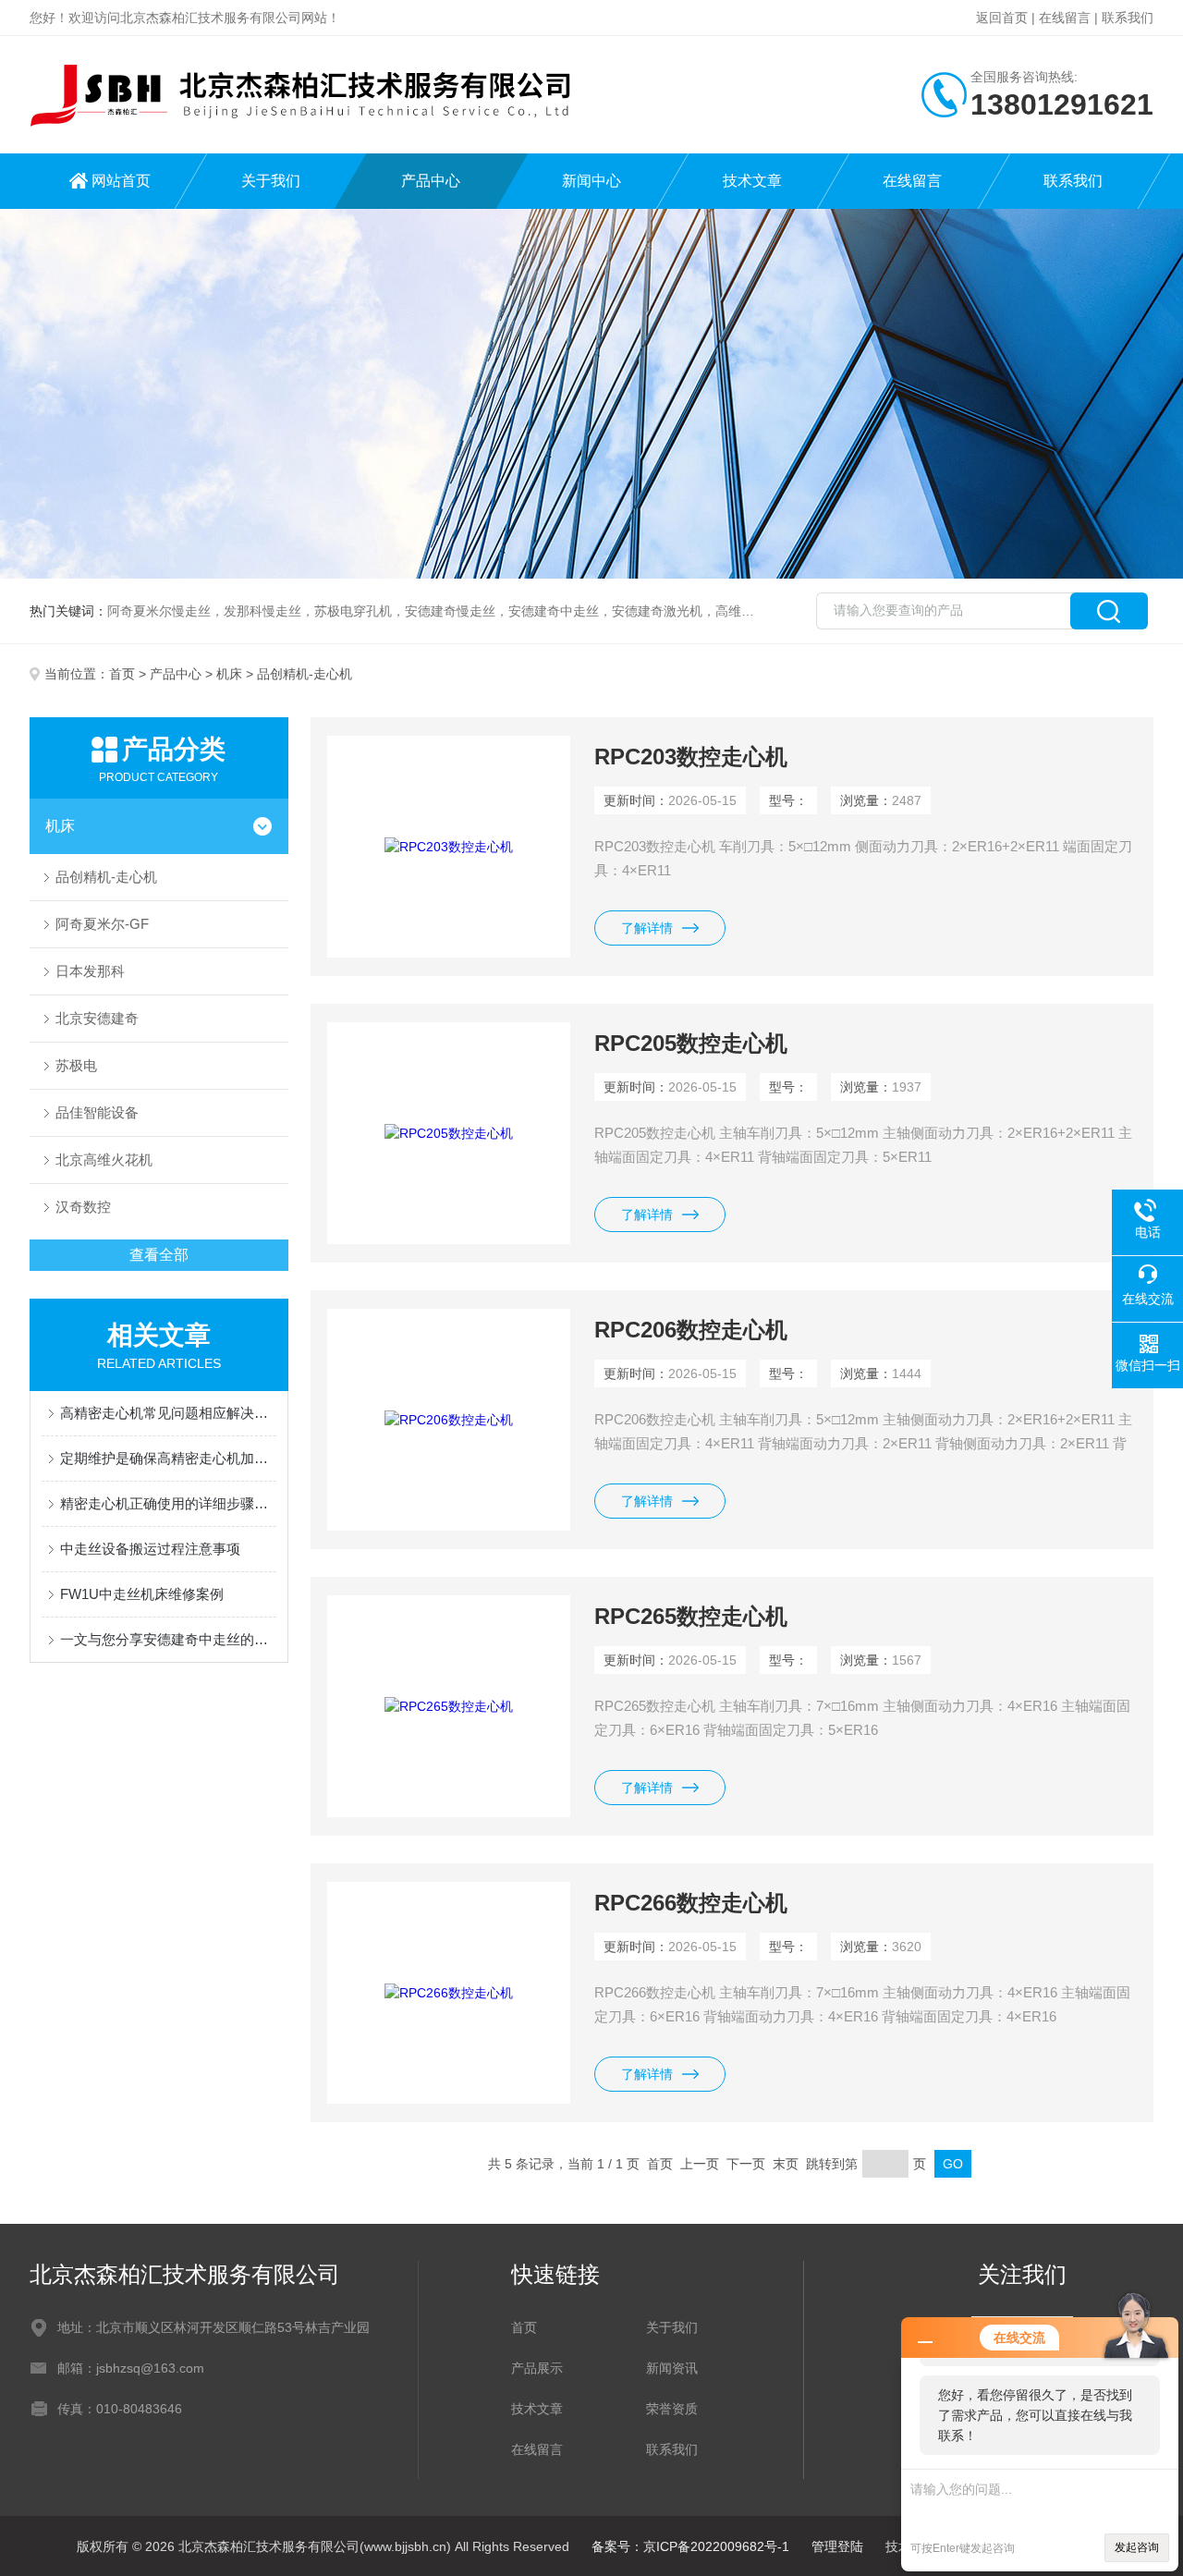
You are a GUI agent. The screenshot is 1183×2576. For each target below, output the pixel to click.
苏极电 (76, 1065)
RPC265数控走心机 (691, 1616)
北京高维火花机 (104, 1160)
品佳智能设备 (97, 1112)
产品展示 (537, 2368)
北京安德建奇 (97, 1018)
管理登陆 (837, 2546)
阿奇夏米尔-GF (102, 924)
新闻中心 (591, 181)
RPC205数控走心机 (691, 1043)
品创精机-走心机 (106, 877)
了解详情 (647, 928)
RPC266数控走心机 (691, 1903)
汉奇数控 (83, 1207)
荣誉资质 (672, 2409)
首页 (122, 674)
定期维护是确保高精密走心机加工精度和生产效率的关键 (168, 1458)
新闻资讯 (672, 2368)
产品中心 (431, 181)
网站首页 (121, 181)
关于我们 (271, 181)
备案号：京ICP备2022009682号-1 (690, 2546)
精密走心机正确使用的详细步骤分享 (168, 1503)
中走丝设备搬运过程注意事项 (150, 1549)
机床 (229, 674)
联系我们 (1128, 18)
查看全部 (159, 1255)
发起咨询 (1137, 2547)
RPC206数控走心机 (691, 1330)
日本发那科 (90, 971)
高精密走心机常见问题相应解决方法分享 (168, 1413)
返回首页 (1002, 18)
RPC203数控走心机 (691, 757)
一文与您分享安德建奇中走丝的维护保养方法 (168, 1639)
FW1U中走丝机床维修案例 (142, 1594)
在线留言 (1065, 18)
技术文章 (752, 181)
